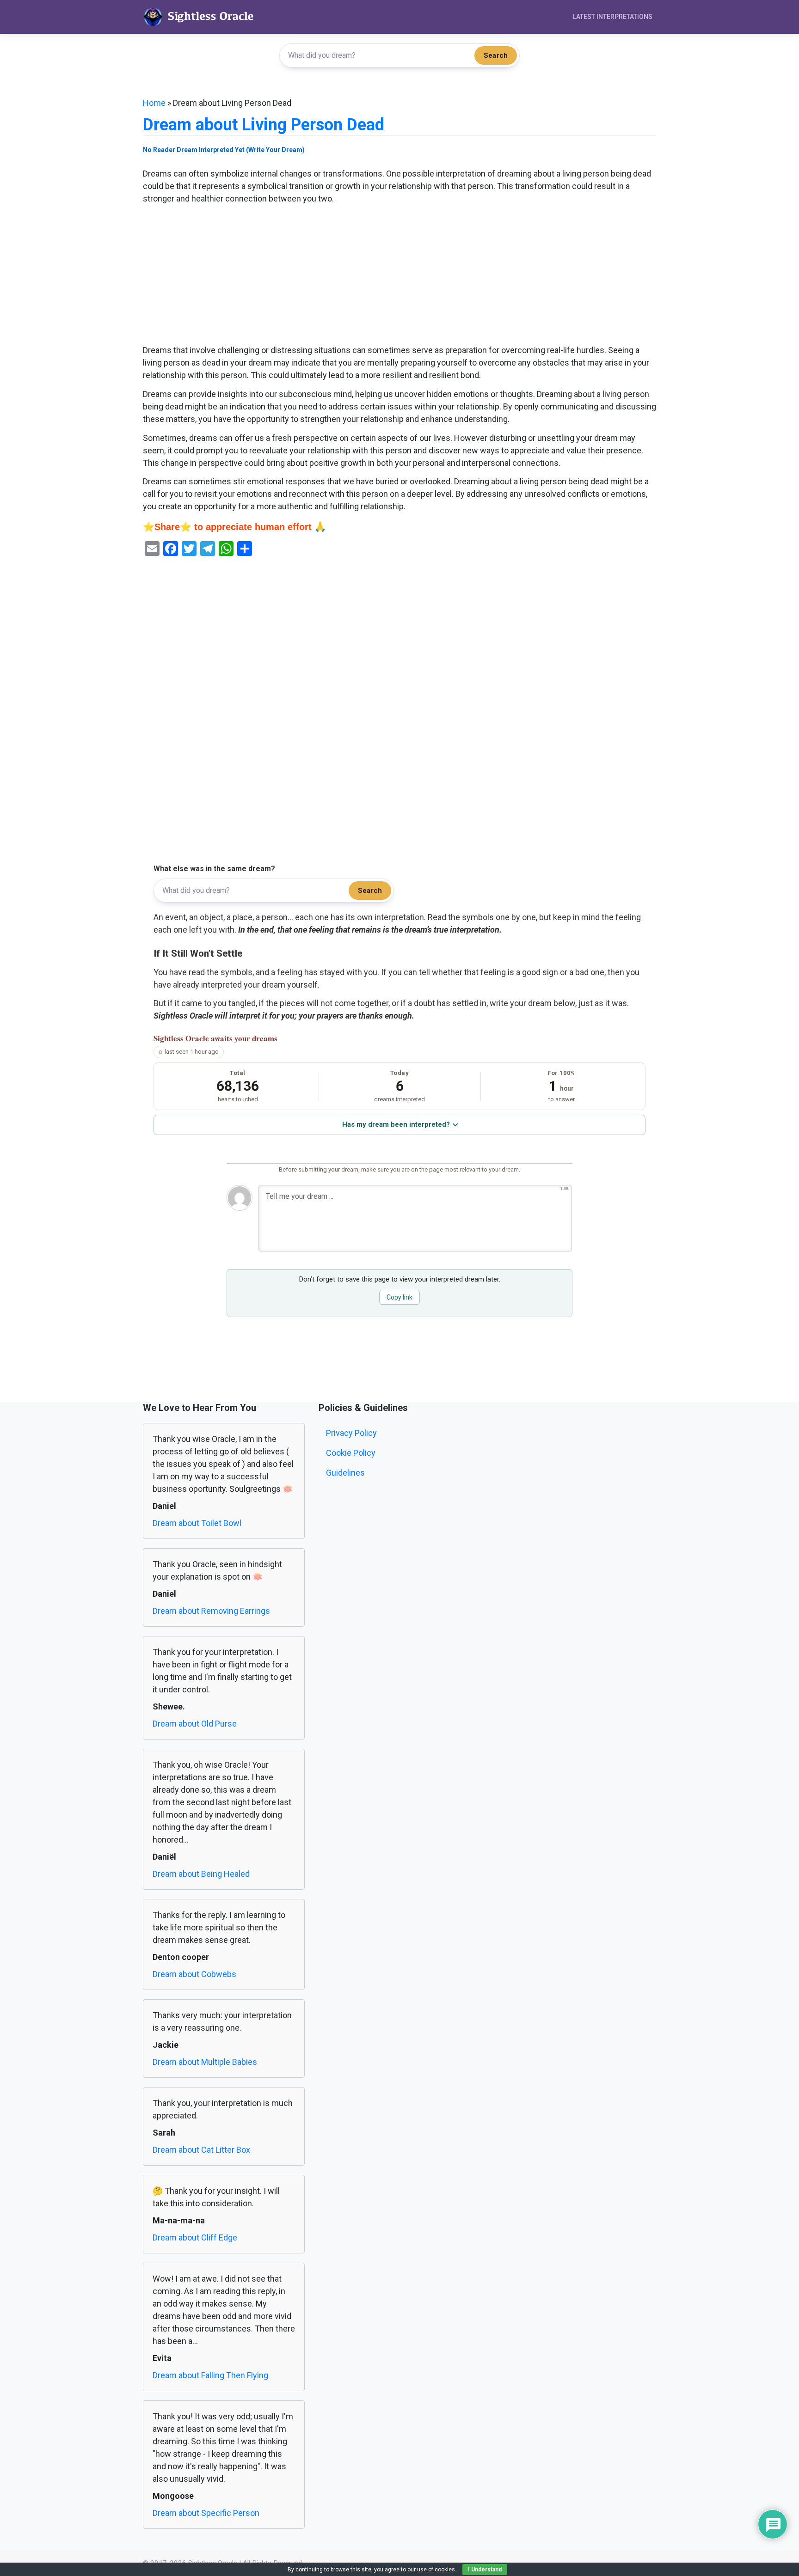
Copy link (399, 1297)
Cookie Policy (351, 1453)
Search (496, 55)
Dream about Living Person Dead (264, 125)
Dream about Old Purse (195, 1724)
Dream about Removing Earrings (211, 1611)
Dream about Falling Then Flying (210, 2375)
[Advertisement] (399, 275)
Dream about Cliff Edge (195, 2237)
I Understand (485, 2570)
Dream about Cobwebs (194, 1974)
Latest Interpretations (613, 17)
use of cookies (436, 2570)
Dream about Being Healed (201, 1874)
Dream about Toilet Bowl (197, 1523)
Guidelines (345, 1473)
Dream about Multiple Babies (205, 2062)
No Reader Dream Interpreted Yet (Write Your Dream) (224, 150)
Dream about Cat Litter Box (201, 2150)
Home (154, 103)
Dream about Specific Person (206, 2513)
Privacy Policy (351, 1433)
